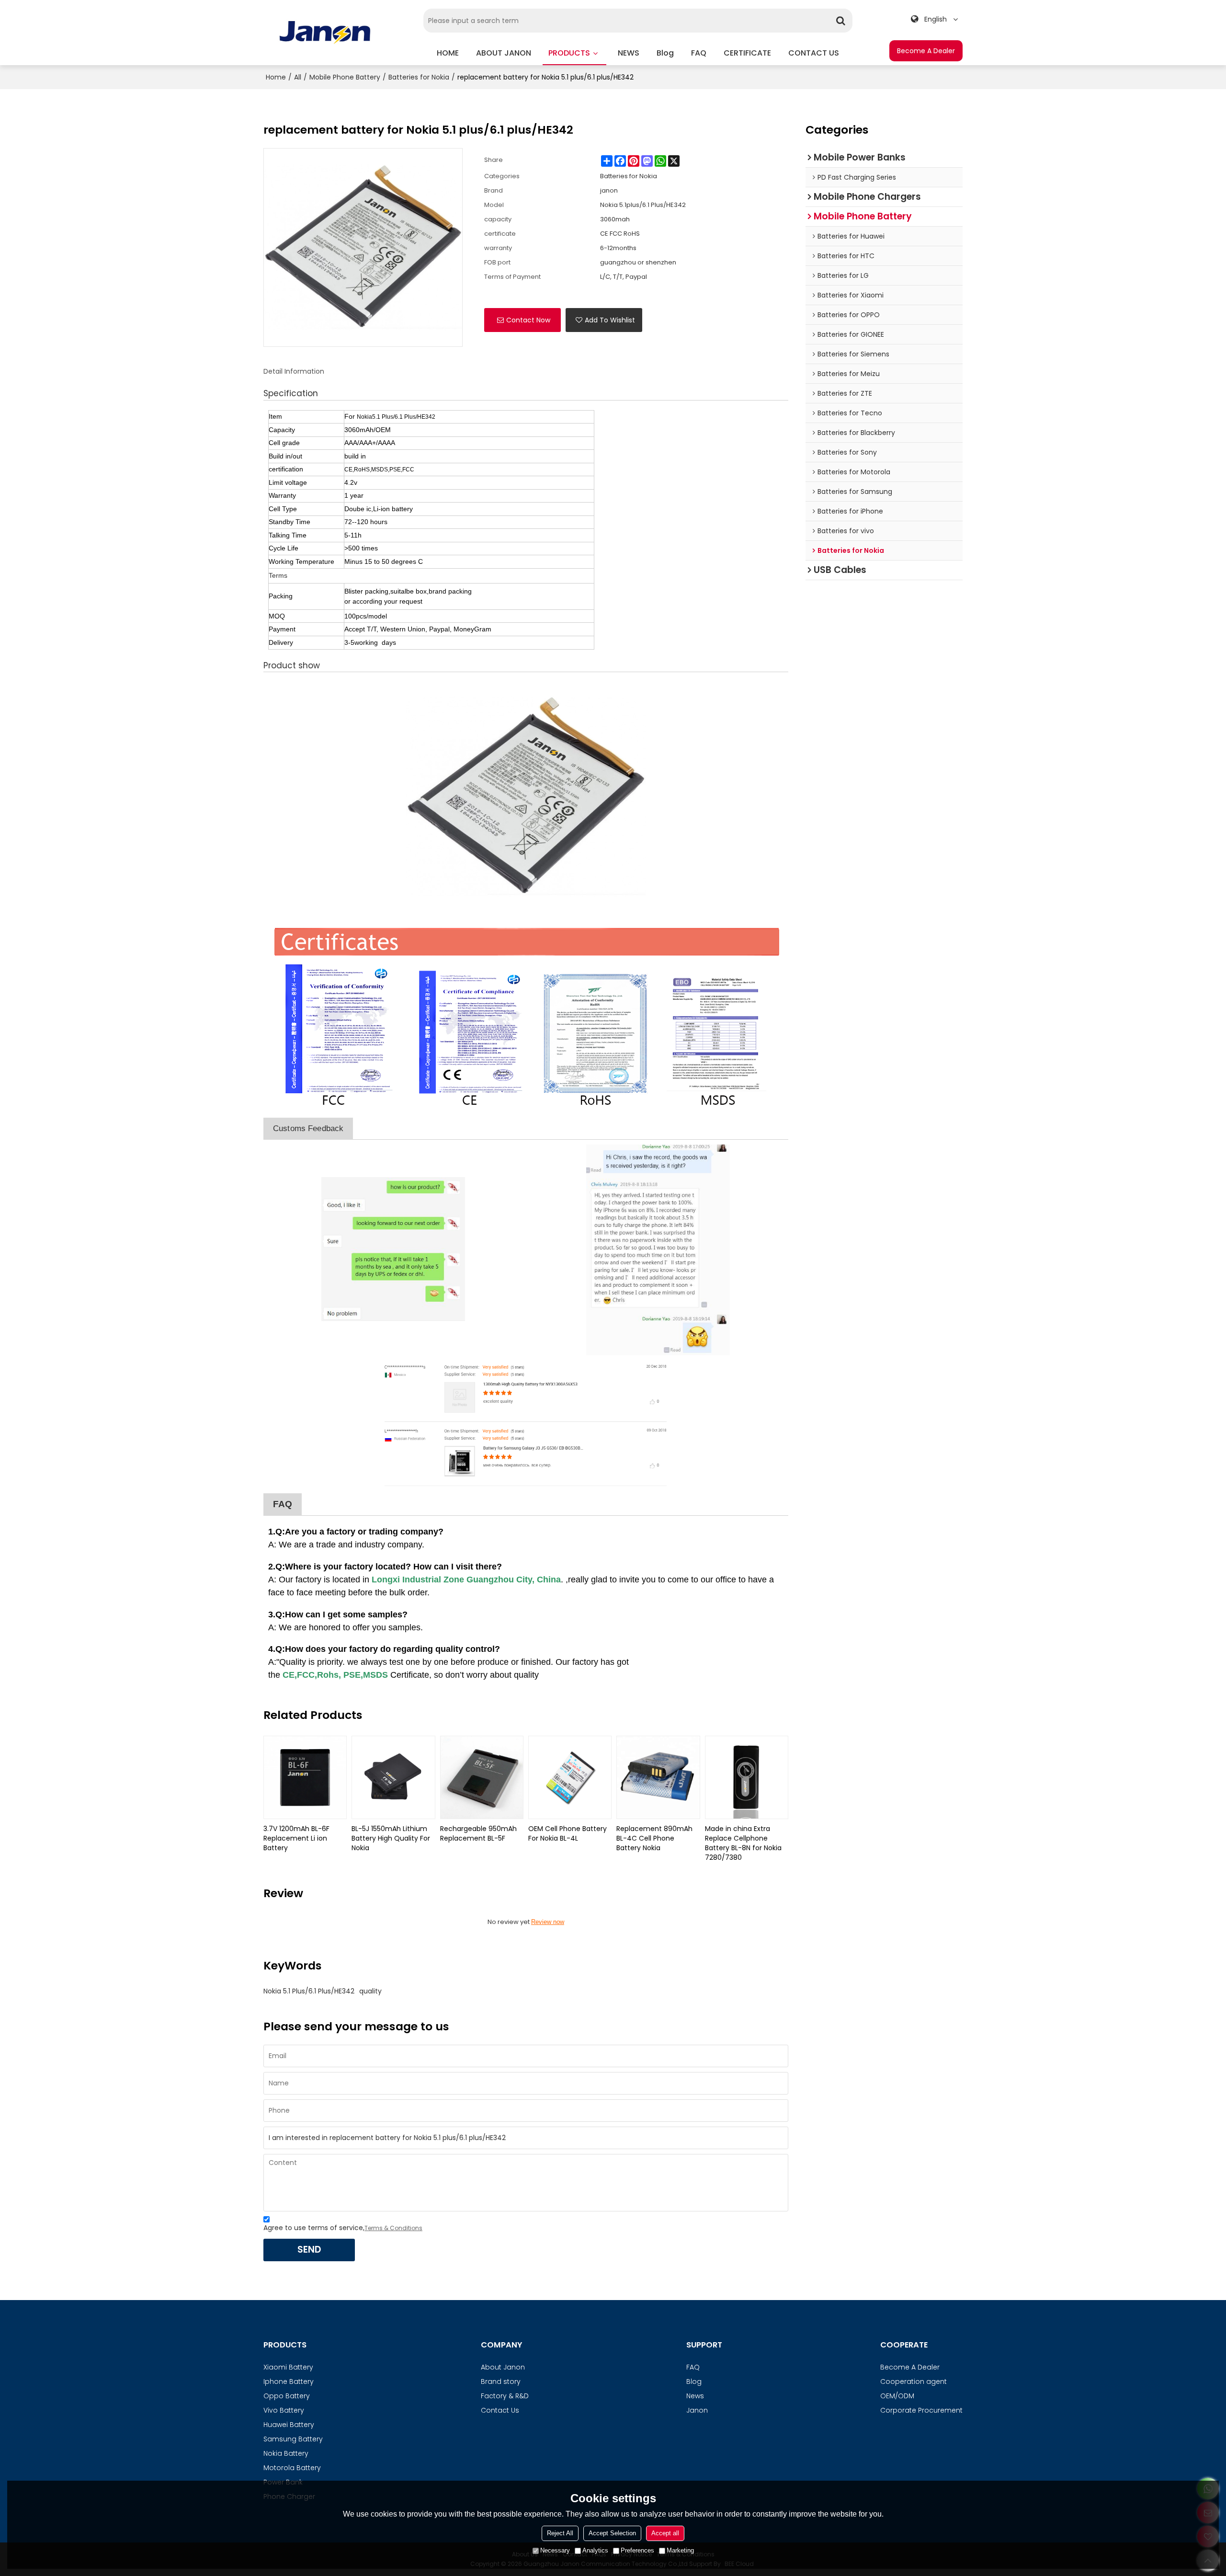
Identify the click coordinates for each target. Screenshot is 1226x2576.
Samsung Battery (293, 2439)
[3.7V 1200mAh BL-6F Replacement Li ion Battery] (305, 1777)
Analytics (595, 2550)
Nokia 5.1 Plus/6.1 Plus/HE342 (309, 1991)
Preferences (637, 2550)
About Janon (503, 2367)
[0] (526, 797)
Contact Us (500, 2410)
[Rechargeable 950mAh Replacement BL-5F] (482, 1777)
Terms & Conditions (393, 2228)
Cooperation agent (914, 2381)
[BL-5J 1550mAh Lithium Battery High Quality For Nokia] (393, 1777)
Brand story (501, 2381)
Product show (292, 665)
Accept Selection (612, 2533)
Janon (697, 2410)
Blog (694, 2381)
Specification (291, 393)
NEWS (629, 53)
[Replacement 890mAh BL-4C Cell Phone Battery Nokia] (658, 1777)
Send (309, 2250)
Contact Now (528, 320)
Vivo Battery (284, 2410)
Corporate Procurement (921, 2410)
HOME (448, 53)
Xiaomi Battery (288, 2367)
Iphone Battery (289, 2381)
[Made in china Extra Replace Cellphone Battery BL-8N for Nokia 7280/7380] (747, 1777)
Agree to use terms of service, (343, 2228)
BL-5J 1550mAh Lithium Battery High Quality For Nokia (391, 1838)
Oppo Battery (287, 2396)
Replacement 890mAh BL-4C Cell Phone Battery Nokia (654, 1838)
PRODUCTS (569, 53)
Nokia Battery (286, 2453)
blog (665, 53)
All (298, 77)
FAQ (699, 53)
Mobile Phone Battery (345, 77)
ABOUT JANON (504, 53)
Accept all (665, 2533)
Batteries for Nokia (419, 77)
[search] (840, 21)
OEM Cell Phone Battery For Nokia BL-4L (568, 1833)
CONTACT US (814, 53)
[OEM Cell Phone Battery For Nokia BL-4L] (570, 1777)
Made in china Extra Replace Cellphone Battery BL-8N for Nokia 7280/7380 (743, 1843)
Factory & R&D (505, 2396)
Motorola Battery (292, 2468)
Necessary (555, 2550)
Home (276, 77)
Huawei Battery (289, 2425)
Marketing (680, 2550)
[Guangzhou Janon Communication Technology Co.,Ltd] (325, 32)
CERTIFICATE (747, 53)
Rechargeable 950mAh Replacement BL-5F (478, 1833)
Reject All (560, 2533)
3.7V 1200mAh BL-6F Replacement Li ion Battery (296, 1838)
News (695, 2396)
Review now (548, 1922)
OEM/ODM (897, 2396)
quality (370, 1991)
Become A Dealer (926, 51)
